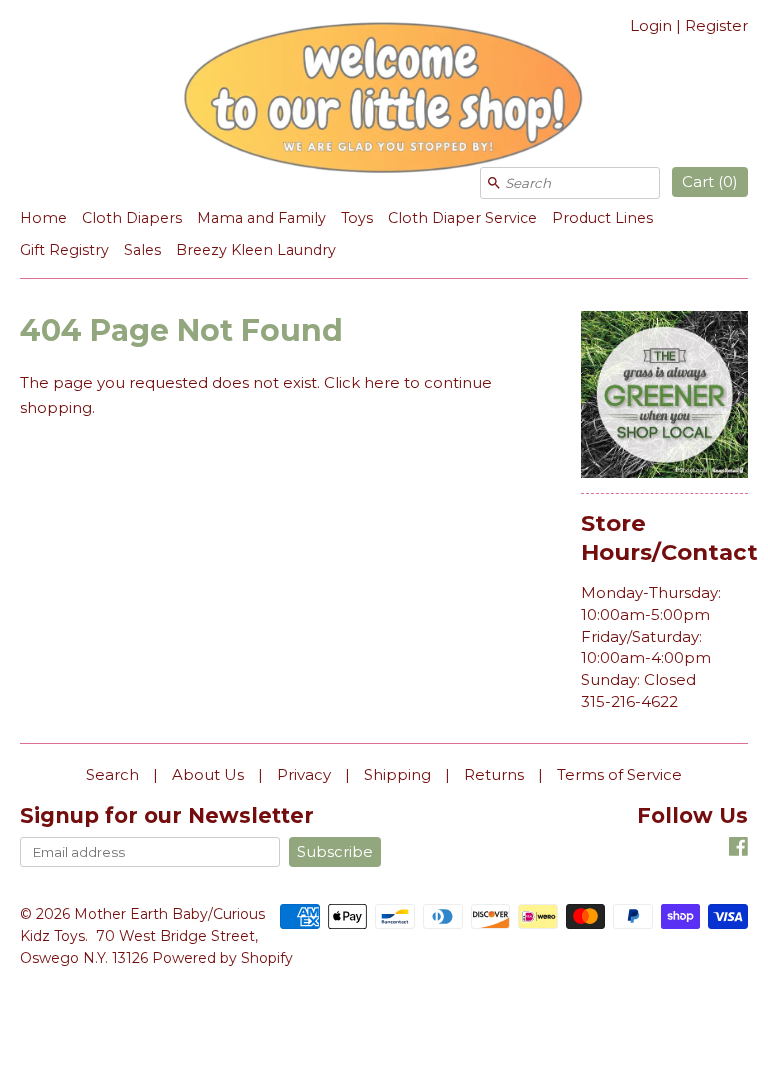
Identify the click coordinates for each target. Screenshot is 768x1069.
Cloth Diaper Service (462, 218)
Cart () (710, 181)
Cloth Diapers (132, 218)
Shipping (397, 774)
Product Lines (602, 218)
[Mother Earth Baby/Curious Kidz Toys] (384, 101)
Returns (494, 774)
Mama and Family (261, 218)
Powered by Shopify (222, 958)
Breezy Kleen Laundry (256, 250)
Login (651, 25)
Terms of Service (619, 774)
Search (112, 774)
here (382, 382)
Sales (142, 250)
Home (43, 218)
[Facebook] (738, 849)
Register (716, 25)
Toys (357, 218)
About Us (208, 774)
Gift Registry (64, 250)
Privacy (304, 774)
